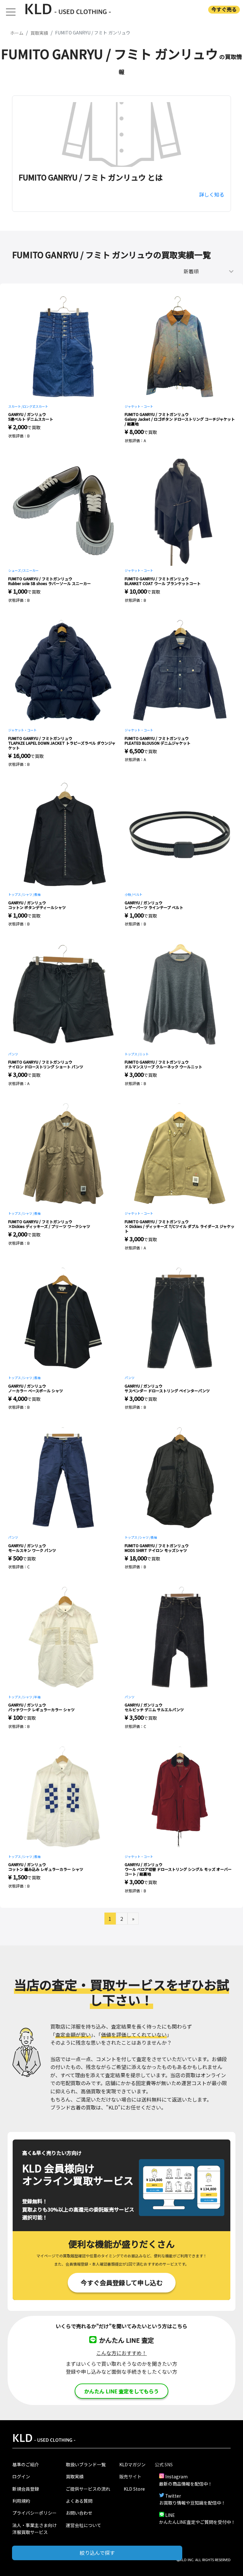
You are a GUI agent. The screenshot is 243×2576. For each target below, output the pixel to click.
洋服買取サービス (30, 2532)
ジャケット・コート (139, 406)
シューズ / (16, 570)
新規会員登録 (26, 2489)
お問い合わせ (79, 2513)
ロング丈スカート (35, 406)
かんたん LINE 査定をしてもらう (121, 2391)
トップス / (16, 894)
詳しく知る (212, 194)
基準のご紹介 (26, 2464)
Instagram (176, 2476)
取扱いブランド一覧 (86, 2464)
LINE (170, 2515)
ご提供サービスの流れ (88, 2489)
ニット (144, 1054)
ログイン (21, 2476)
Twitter (173, 2496)
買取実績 (75, 2476)
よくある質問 (79, 2501)
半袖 (37, 1697)
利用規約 (21, 2501)
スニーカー (31, 570)
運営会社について (84, 2525)
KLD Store (134, 2489)
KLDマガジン (132, 2464)
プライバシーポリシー (34, 2513)
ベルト (138, 894)
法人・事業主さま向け (34, 2525)
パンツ (13, 1054)
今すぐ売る (224, 9)
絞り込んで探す (97, 2553)
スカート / (16, 406)
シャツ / (28, 894)
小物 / (129, 894)
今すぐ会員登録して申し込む (122, 2283)
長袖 (37, 894)
